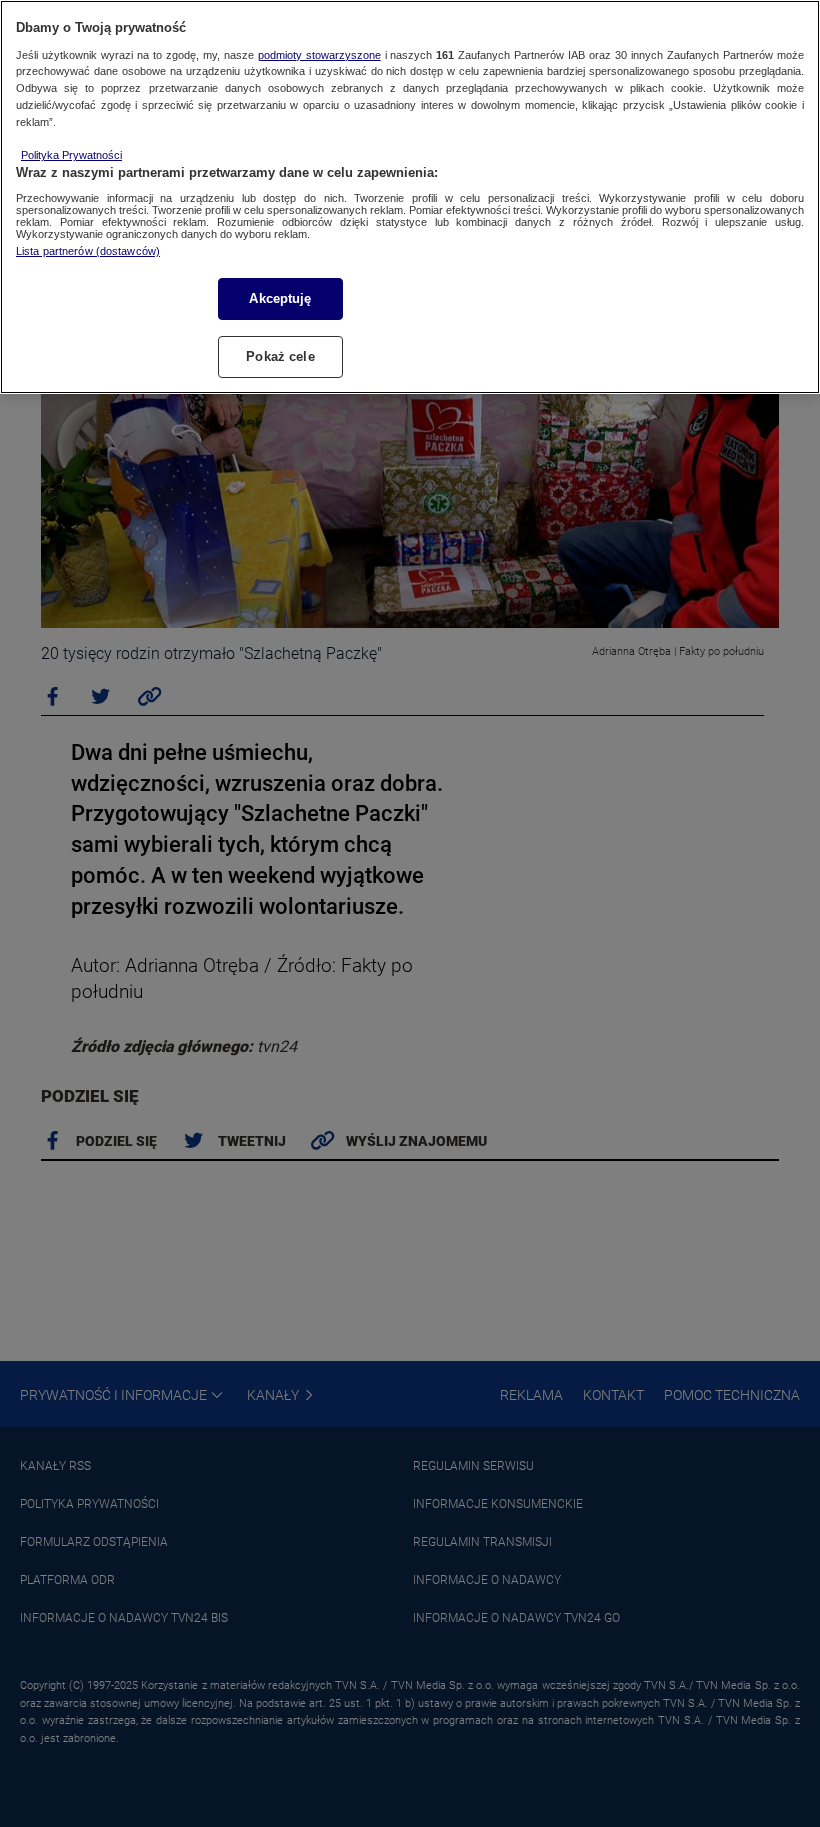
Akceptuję (280, 298)
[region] (410, 197)
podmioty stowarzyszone (319, 55)
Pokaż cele (280, 356)
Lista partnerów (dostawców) (88, 251)
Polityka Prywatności (71, 155)
